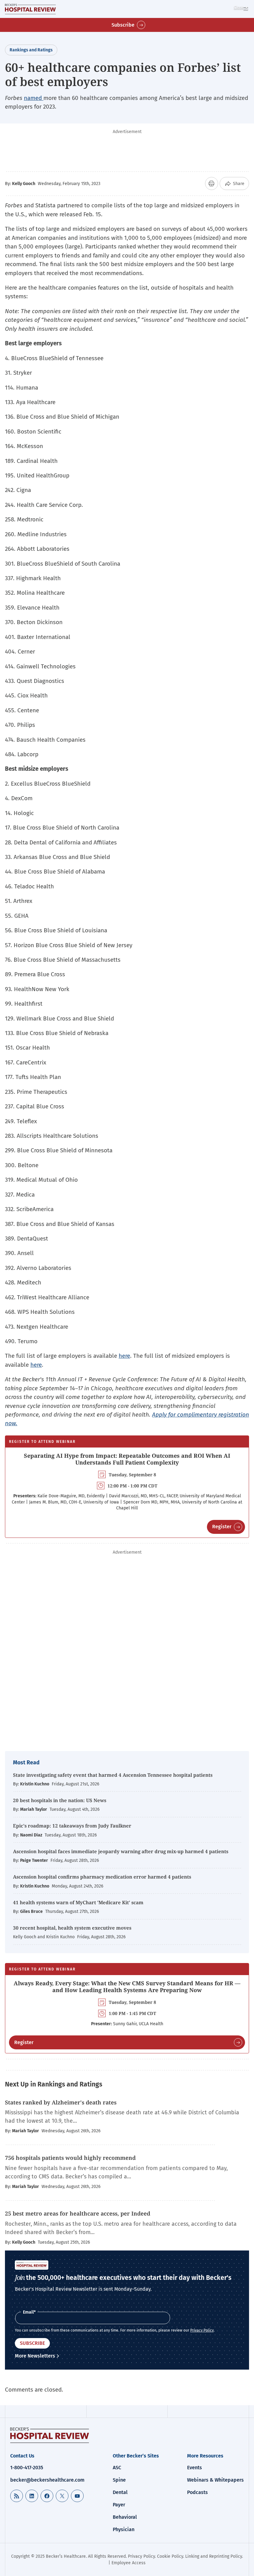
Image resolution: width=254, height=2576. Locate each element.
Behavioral (125, 2517)
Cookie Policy (170, 2556)
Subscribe (123, 25)
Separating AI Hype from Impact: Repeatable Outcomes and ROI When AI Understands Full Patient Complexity (127, 1459)
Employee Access (129, 2563)
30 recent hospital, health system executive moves (72, 1928)
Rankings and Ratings (31, 50)
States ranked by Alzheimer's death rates (61, 2102)
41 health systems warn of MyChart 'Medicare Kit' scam (78, 1902)
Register (222, 1527)
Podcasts (197, 2492)
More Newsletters (35, 2356)
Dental (120, 2492)
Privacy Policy (202, 2330)
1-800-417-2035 (27, 2468)
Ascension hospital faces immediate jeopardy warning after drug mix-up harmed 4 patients (121, 1851)
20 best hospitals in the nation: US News (60, 1800)
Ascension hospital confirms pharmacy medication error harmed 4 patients (102, 1877)
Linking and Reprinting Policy (214, 2556)
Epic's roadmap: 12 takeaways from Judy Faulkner (72, 1826)
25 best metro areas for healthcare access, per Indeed (78, 2213)
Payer (119, 2505)
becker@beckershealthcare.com (47, 2480)
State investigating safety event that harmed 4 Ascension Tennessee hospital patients (113, 1775)
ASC (117, 2468)
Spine (119, 2480)
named (34, 98)
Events (195, 2468)
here (124, 1356)
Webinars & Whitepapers (215, 2480)
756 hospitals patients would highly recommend (71, 2158)
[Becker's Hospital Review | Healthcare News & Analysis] (30, 9)
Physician (124, 2529)
